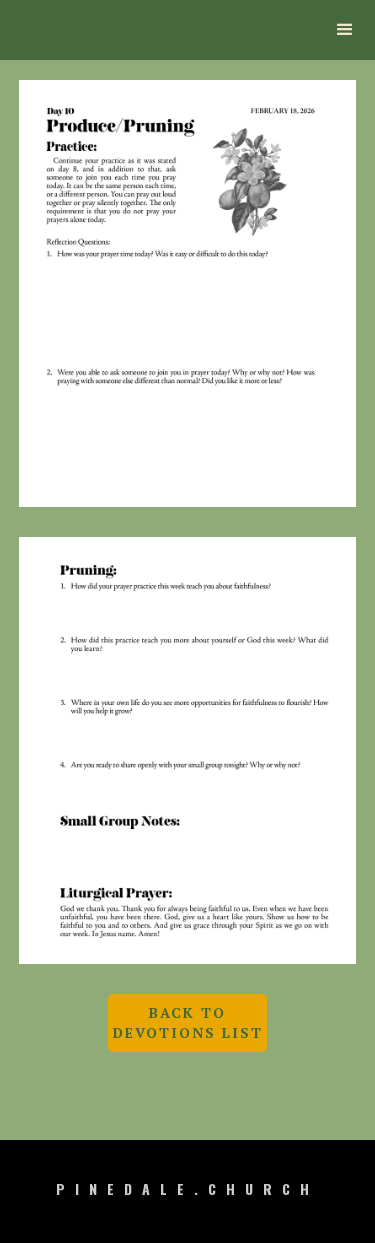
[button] (345, 30)
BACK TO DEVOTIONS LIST (188, 1022)
